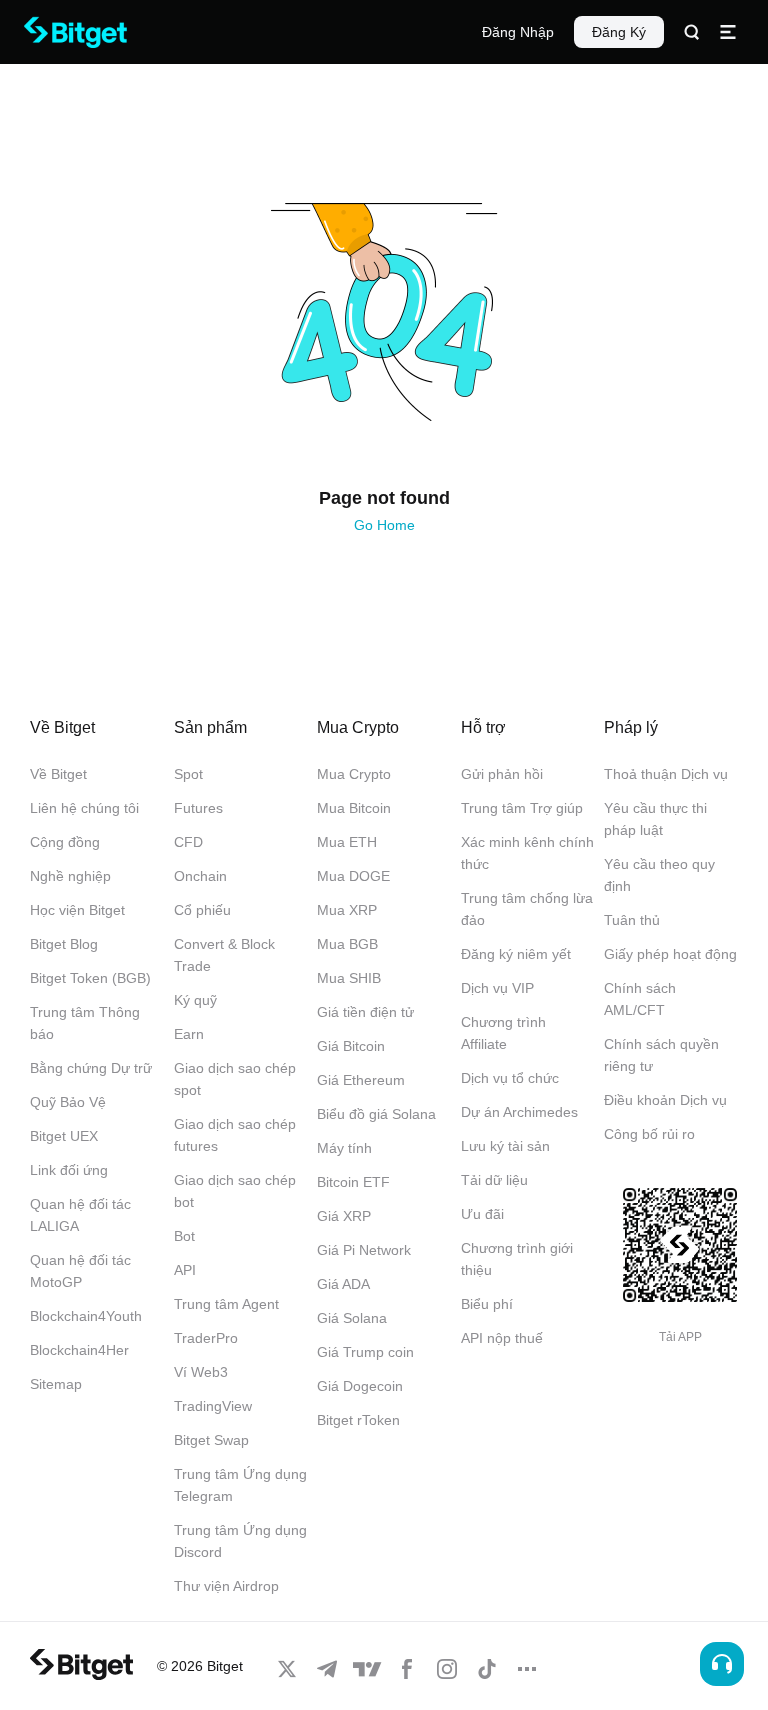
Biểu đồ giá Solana (376, 1114)
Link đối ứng (69, 1170)
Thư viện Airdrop (226, 1586)
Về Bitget (58, 774)
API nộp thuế (502, 1338)
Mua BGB (347, 944)
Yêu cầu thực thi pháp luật (655, 819)
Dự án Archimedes (519, 1112)
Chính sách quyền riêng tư (661, 1055)
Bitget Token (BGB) (90, 978)
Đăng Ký (619, 32)
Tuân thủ (632, 920)
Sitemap (56, 1384)
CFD (188, 842)
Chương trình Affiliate (503, 1033)
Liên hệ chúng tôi (84, 808)
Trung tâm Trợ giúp (522, 808)
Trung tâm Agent (226, 1304)
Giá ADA (343, 1284)
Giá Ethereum (361, 1080)
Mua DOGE (353, 876)
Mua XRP (347, 910)
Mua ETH (347, 842)
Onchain (200, 876)
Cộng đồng (65, 842)
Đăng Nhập (518, 32)
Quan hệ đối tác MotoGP (80, 1271)
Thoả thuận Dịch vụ (666, 774)
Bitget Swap (211, 1440)
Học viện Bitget (77, 910)
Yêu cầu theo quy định (659, 875)
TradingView (213, 1406)
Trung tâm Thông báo (85, 1023)
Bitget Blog (64, 944)
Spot (188, 774)
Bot (184, 1236)
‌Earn (189, 1034)
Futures (198, 808)
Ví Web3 (201, 1372)
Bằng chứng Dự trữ (91, 1068)
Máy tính (344, 1148)
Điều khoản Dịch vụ (665, 1100)
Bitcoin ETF (353, 1182)
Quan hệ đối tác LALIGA (80, 1215)
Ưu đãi (482, 1214)
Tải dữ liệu (494, 1180)
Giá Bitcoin (351, 1046)
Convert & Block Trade (224, 955)
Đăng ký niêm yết (516, 954)
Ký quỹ (195, 1000)
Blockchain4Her (79, 1350)
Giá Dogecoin (360, 1386)
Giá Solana (352, 1318)
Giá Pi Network (364, 1250)
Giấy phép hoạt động (670, 954)
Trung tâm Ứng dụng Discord (240, 1541)
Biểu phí (487, 1304)
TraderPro (206, 1338)
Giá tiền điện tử (365, 1012)
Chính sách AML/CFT (640, 999)
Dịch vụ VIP (497, 988)
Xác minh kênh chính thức (527, 853)
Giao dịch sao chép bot (235, 1191)
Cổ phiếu (202, 910)
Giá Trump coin (365, 1352)
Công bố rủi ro (649, 1134)
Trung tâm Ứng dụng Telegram (240, 1485)
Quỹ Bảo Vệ (68, 1102)
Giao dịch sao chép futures (235, 1135)
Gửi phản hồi (502, 774)
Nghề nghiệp (70, 876)
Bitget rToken (358, 1420)
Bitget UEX (64, 1136)
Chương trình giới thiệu (517, 1259)
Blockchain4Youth (86, 1316)
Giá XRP (344, 1216)
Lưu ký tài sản (505, 1146)
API (185, 1270)
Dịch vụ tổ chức (510, 1078)
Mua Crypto (354, 774)
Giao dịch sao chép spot (235, 1079)
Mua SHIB (349, 978)
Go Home (384, 525)
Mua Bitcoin (354, 808)
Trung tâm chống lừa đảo (527, 909)
